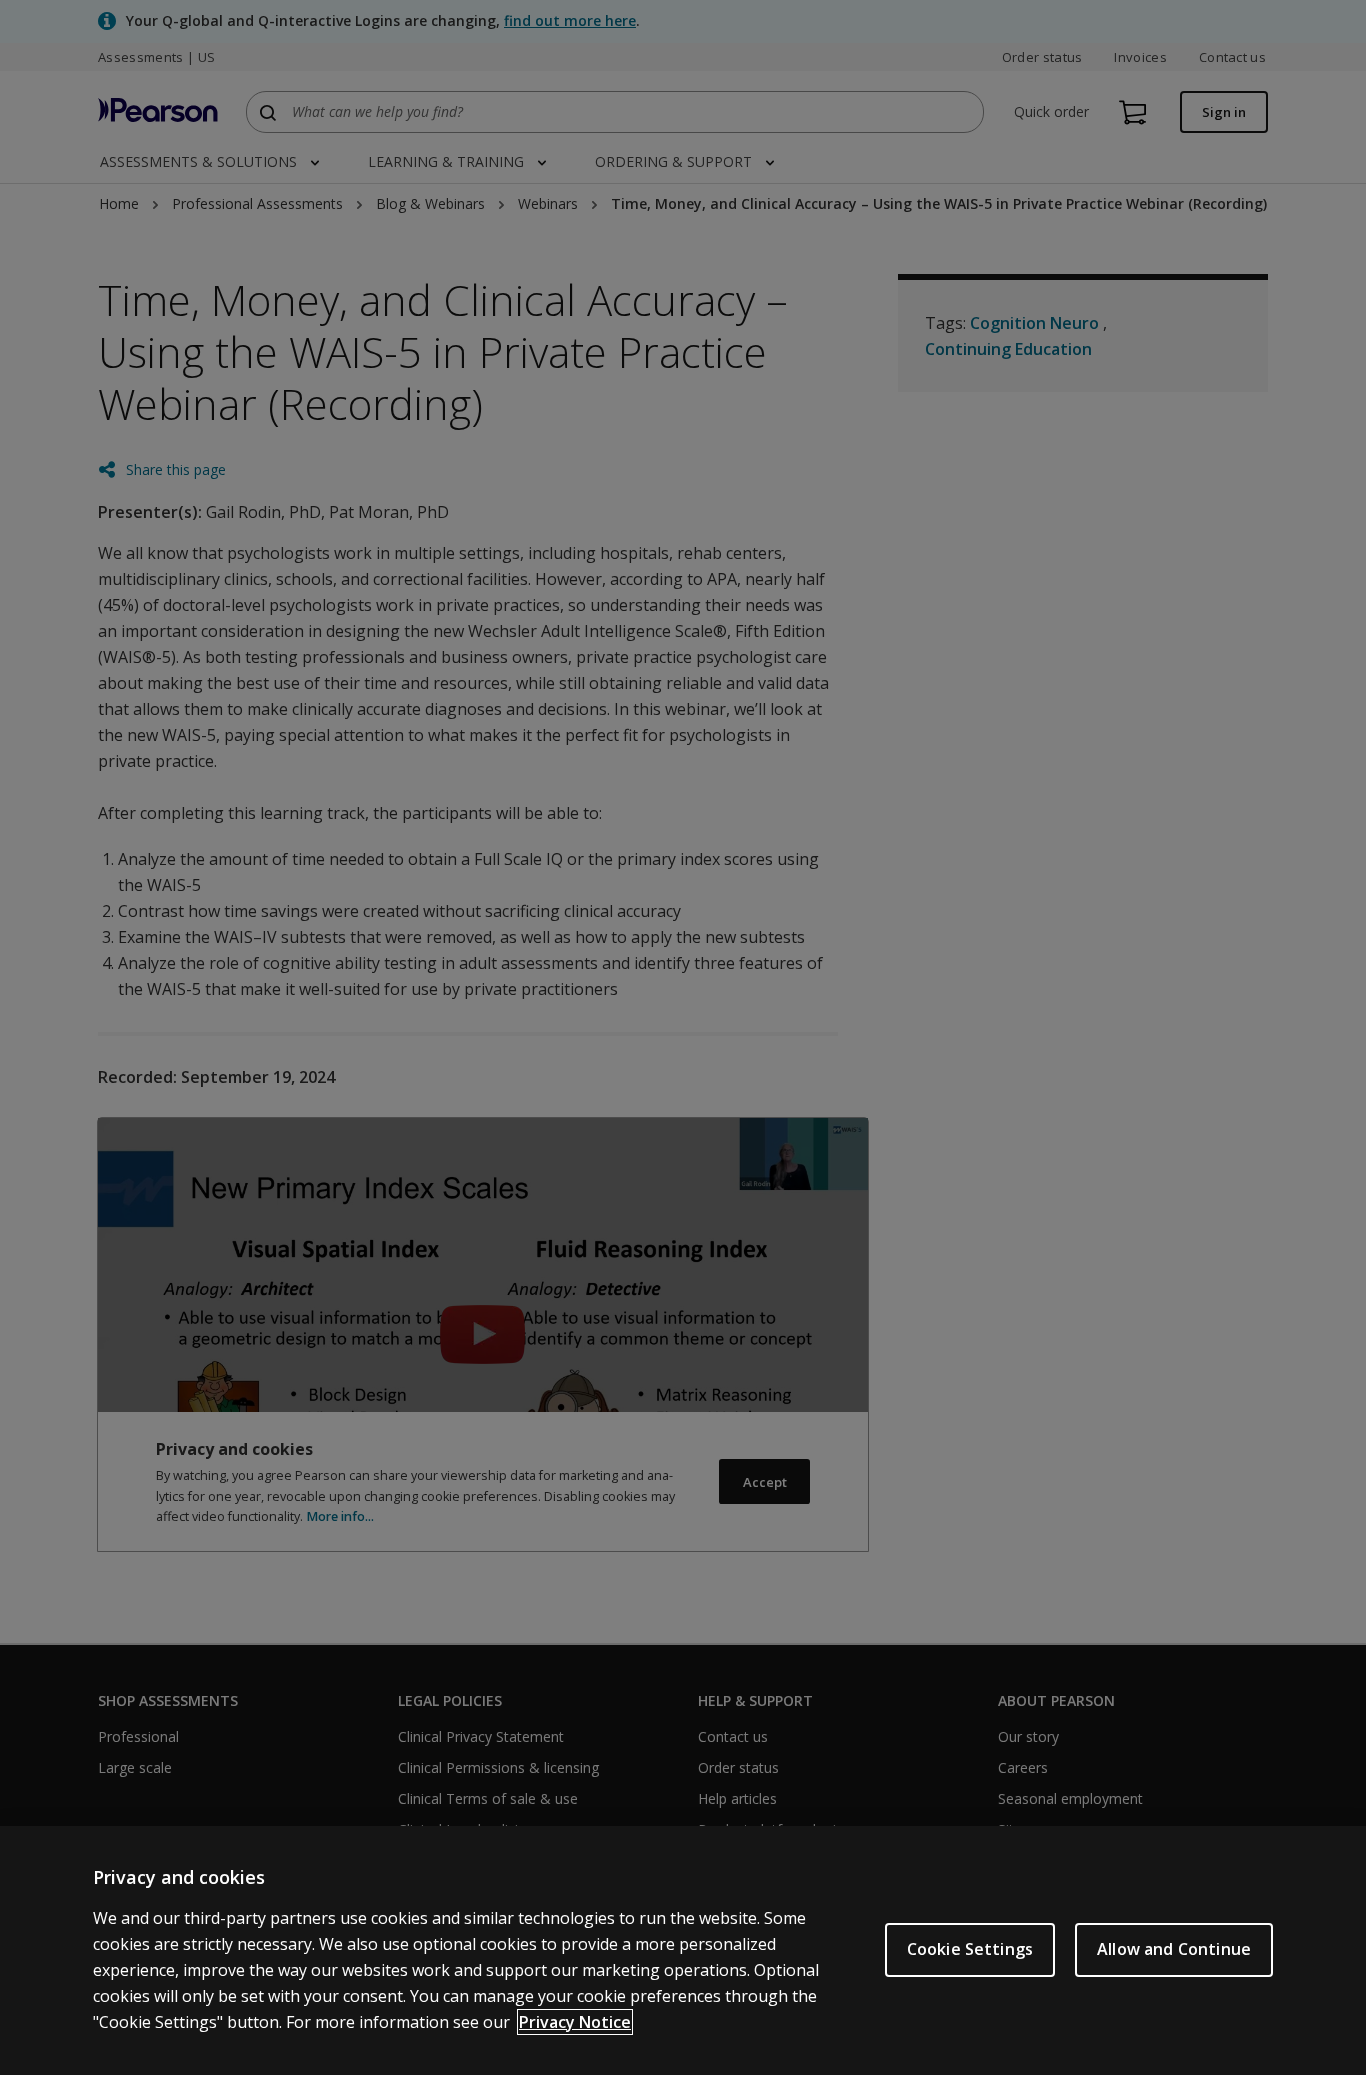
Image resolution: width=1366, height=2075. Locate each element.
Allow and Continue (1174, 1949)
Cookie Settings (970, 1949)
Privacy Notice (575, 2022)
